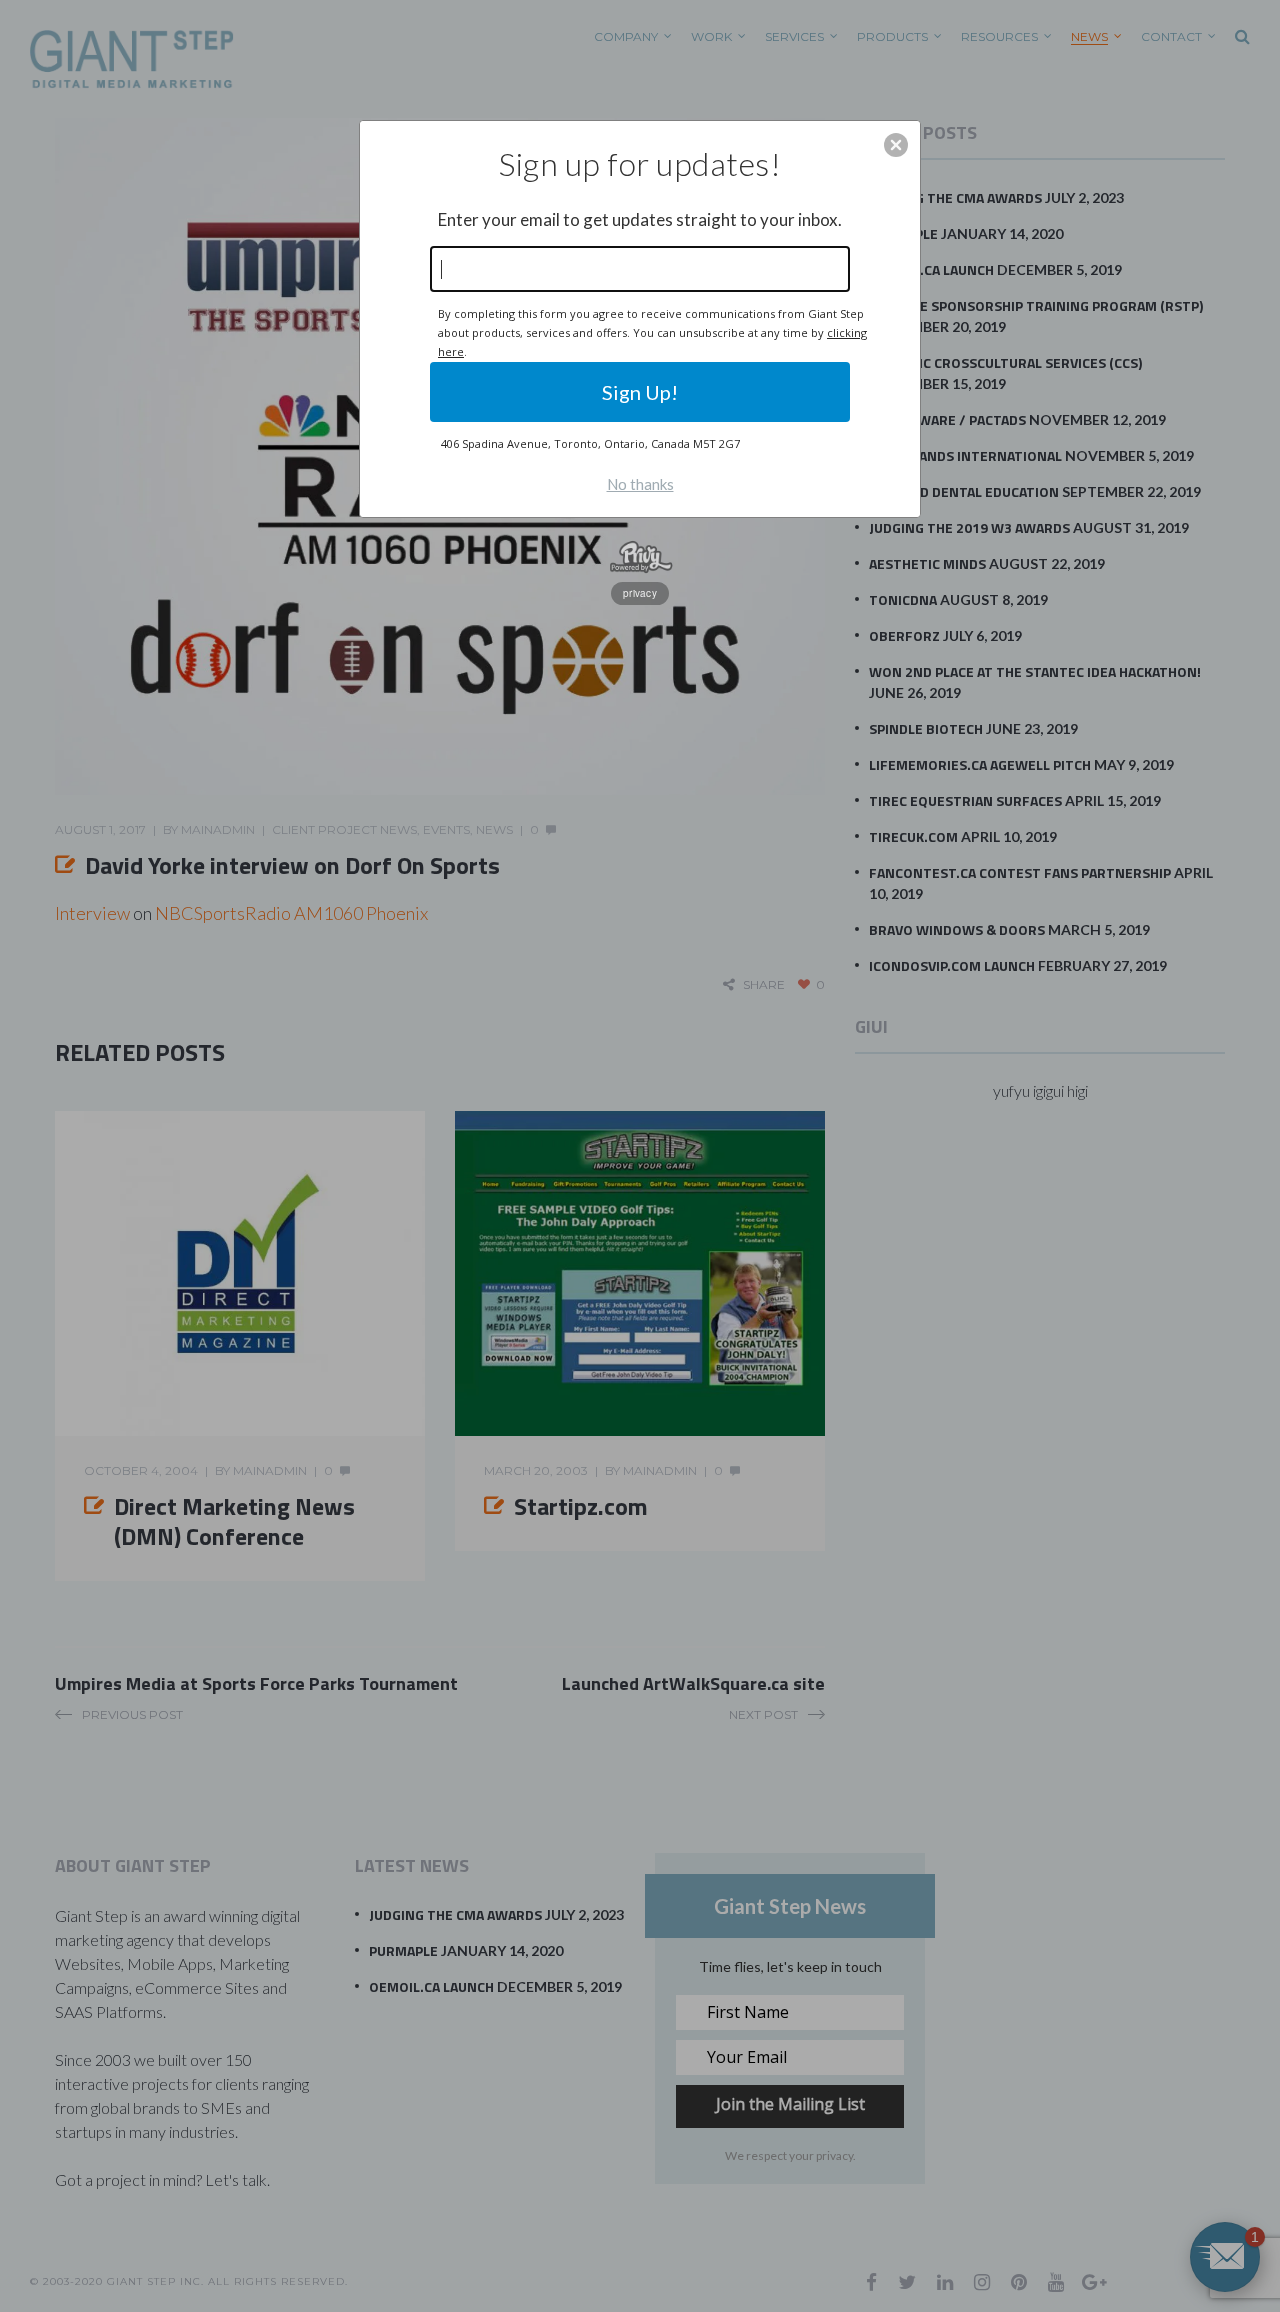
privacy (640, 593)
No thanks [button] (640, 484)
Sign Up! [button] (640, 392)
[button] (896, 145)
